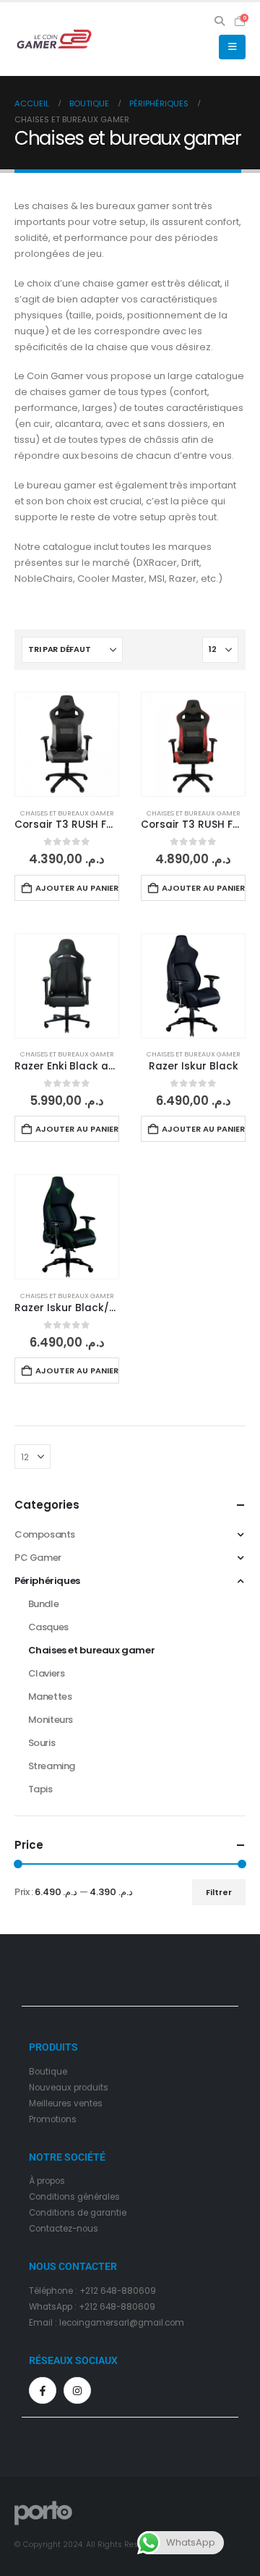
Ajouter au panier (77, 888)
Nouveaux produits (69, 2088)
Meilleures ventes (66, 2103)
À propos (47, 2181)
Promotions (53, 2119)
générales (99, 2197)
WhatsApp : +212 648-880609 (92, 2307)
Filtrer (219, 1892)
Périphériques (47, 1581)
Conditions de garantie (78, 2213)
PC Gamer (38, 1558)
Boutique (48, 2072)
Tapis (40, 1789)
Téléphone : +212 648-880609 (92, 2291)
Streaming (52, 1766)
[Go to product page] (67, 744)
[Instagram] (77, 2391)
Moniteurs (51, 1720)
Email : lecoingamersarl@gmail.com (107, 2323)
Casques (48, 1627)
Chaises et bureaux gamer (67, 813)
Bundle (44, 1604)
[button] (220, 21)
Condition (49, 2197)
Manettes (50, 1696)
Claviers (47, 1673)
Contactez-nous (64, 2229)
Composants (45, 1534)
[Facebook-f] (43, 2391)
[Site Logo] (54, 39)
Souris (42, 1743)
